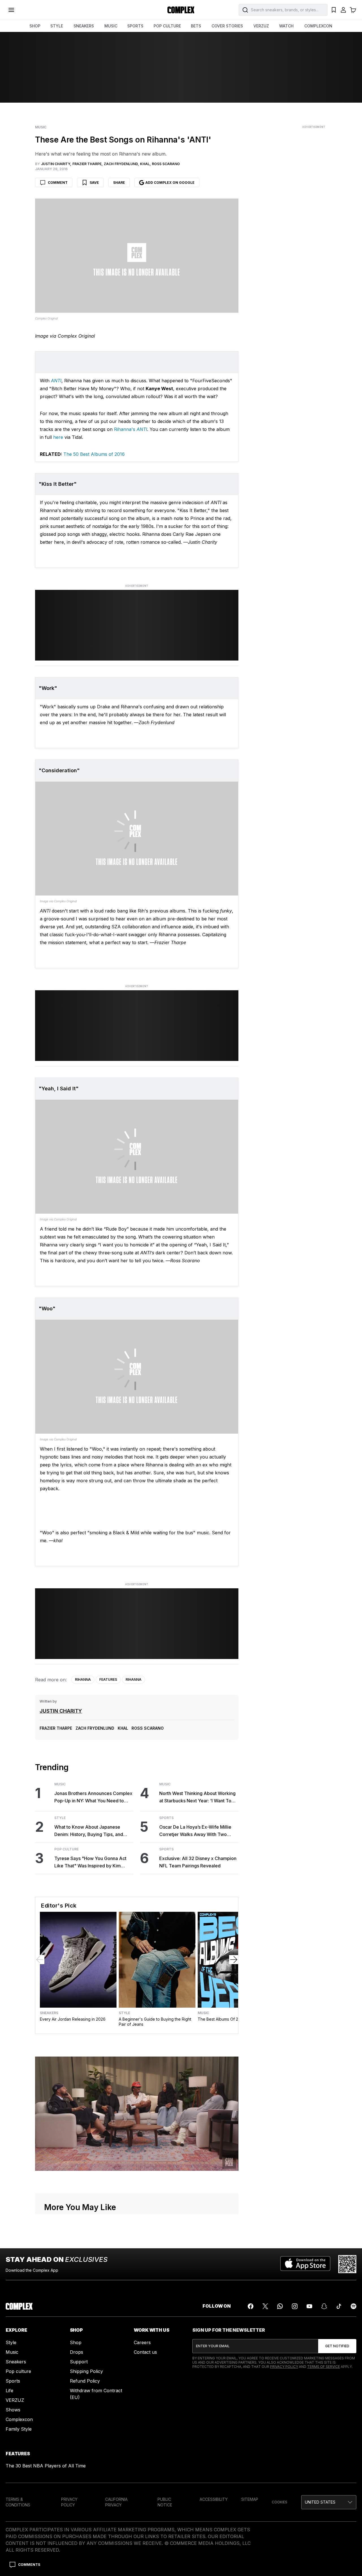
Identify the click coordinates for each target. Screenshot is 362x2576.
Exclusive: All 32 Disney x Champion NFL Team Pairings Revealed (198, 1862)
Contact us (145, 2352)
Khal (123, 1728)
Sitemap (250, 2499)
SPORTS (135, 26)
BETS (196, 26)
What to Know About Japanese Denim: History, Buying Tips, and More (89, 1831)
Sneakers (49, 2013)
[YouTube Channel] (309, 2306)
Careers (142, 2342)
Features (108, 1679)
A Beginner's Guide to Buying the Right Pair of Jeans (155, 2022)
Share (119, 183)
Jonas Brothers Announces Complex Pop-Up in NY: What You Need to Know (93, 1797)
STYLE (57, 26)
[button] (329, 2502)
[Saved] (334, 10)
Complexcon (19, 2419)
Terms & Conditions (18, 2502)
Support (79, 2362)
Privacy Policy (284, 2367)
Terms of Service (324, 2367)
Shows (13, 2410)
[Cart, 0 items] (353, 10)
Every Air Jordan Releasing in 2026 (73, 2019)
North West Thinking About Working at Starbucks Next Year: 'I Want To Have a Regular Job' (197, 1797)
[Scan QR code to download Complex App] (347, 2264)
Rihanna (83, 1679)
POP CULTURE (167, 26)
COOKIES (280, 2502)
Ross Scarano (148, 1728)
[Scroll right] (234, 1960)
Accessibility (214, 2499)
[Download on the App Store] (305, 2264)
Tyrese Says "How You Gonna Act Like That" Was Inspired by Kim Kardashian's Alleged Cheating (90, 1862)
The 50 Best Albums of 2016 (94, 454)
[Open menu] (11, 10)
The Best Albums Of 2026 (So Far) (230, 2019)
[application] (137, 2114)
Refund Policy (85, 2381)
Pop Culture (66, 1849)
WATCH (286, 26)
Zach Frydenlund (95, 1728)
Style (60, 1818)
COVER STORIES (227, 26)
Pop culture (18, 2371)
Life (9, 2391)
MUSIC (111, 26)
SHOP (35, 26)
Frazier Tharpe (56, 1728)
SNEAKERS (84, 26)
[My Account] (343, 10)
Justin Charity (61, 1711)
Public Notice (165, 2502)
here (58, 437)
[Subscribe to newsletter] (337, 2346)
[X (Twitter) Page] (265, 2306)
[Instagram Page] (295, 2306)
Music (41, 127)
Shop (76, 2342)
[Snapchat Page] (324, 2306)
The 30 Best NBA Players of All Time (46, 2466)
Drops (77, 2352)
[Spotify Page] (354, 2306)
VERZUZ (261, 26)
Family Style (19, 2429)
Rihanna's (131, 429)
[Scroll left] (40, 1960)
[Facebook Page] (251, 2306)
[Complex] (181, 10)
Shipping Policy (86, 2371)
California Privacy (116, 2502)
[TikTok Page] (339, 2306)
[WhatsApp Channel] (280, 2306)
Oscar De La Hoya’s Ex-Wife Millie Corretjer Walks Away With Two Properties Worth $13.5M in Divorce (197, 1831)
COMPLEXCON (318, 26)
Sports (166, 1818)
